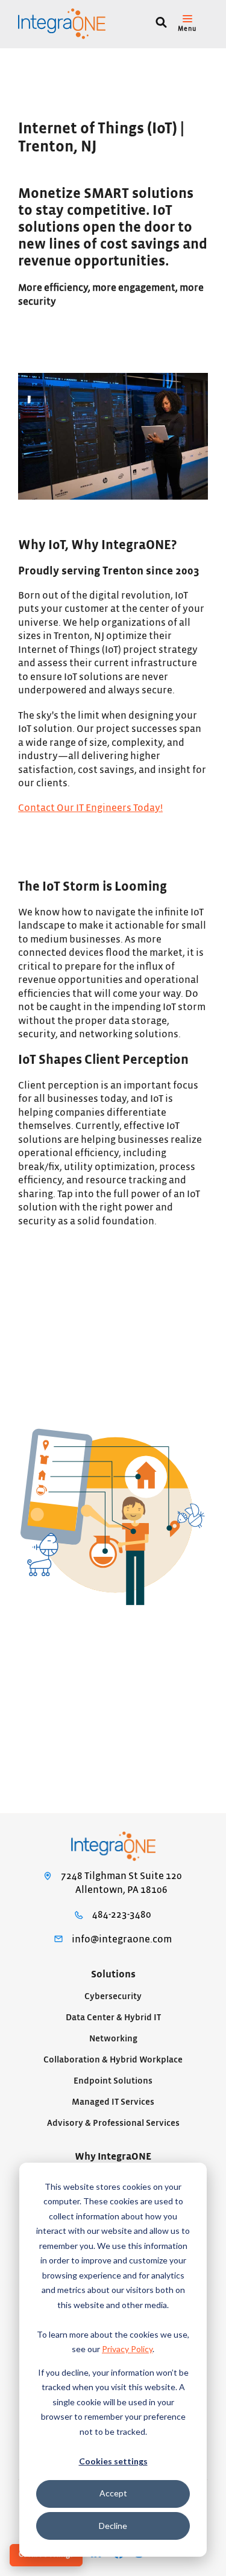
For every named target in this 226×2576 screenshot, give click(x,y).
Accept (113, 2493)
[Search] (161, 24)
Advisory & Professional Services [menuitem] (113, 2123)
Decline (113, 2526)
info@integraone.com (122, 1939)
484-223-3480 (122, 1915)
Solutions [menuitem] (113, 1974)
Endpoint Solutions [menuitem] (113, 2081)
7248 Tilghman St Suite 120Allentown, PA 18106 (121, 1883)
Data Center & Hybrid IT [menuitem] (113, 2018)
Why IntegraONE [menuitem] (113, 2157)
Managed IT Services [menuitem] (113, 2102)
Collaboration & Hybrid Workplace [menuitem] (113, 2060)
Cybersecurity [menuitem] (113, 1996)
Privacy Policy (127, 2349)
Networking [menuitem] (113, 2039)
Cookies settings (113, 2461)
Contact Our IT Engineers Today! (90, 808)
